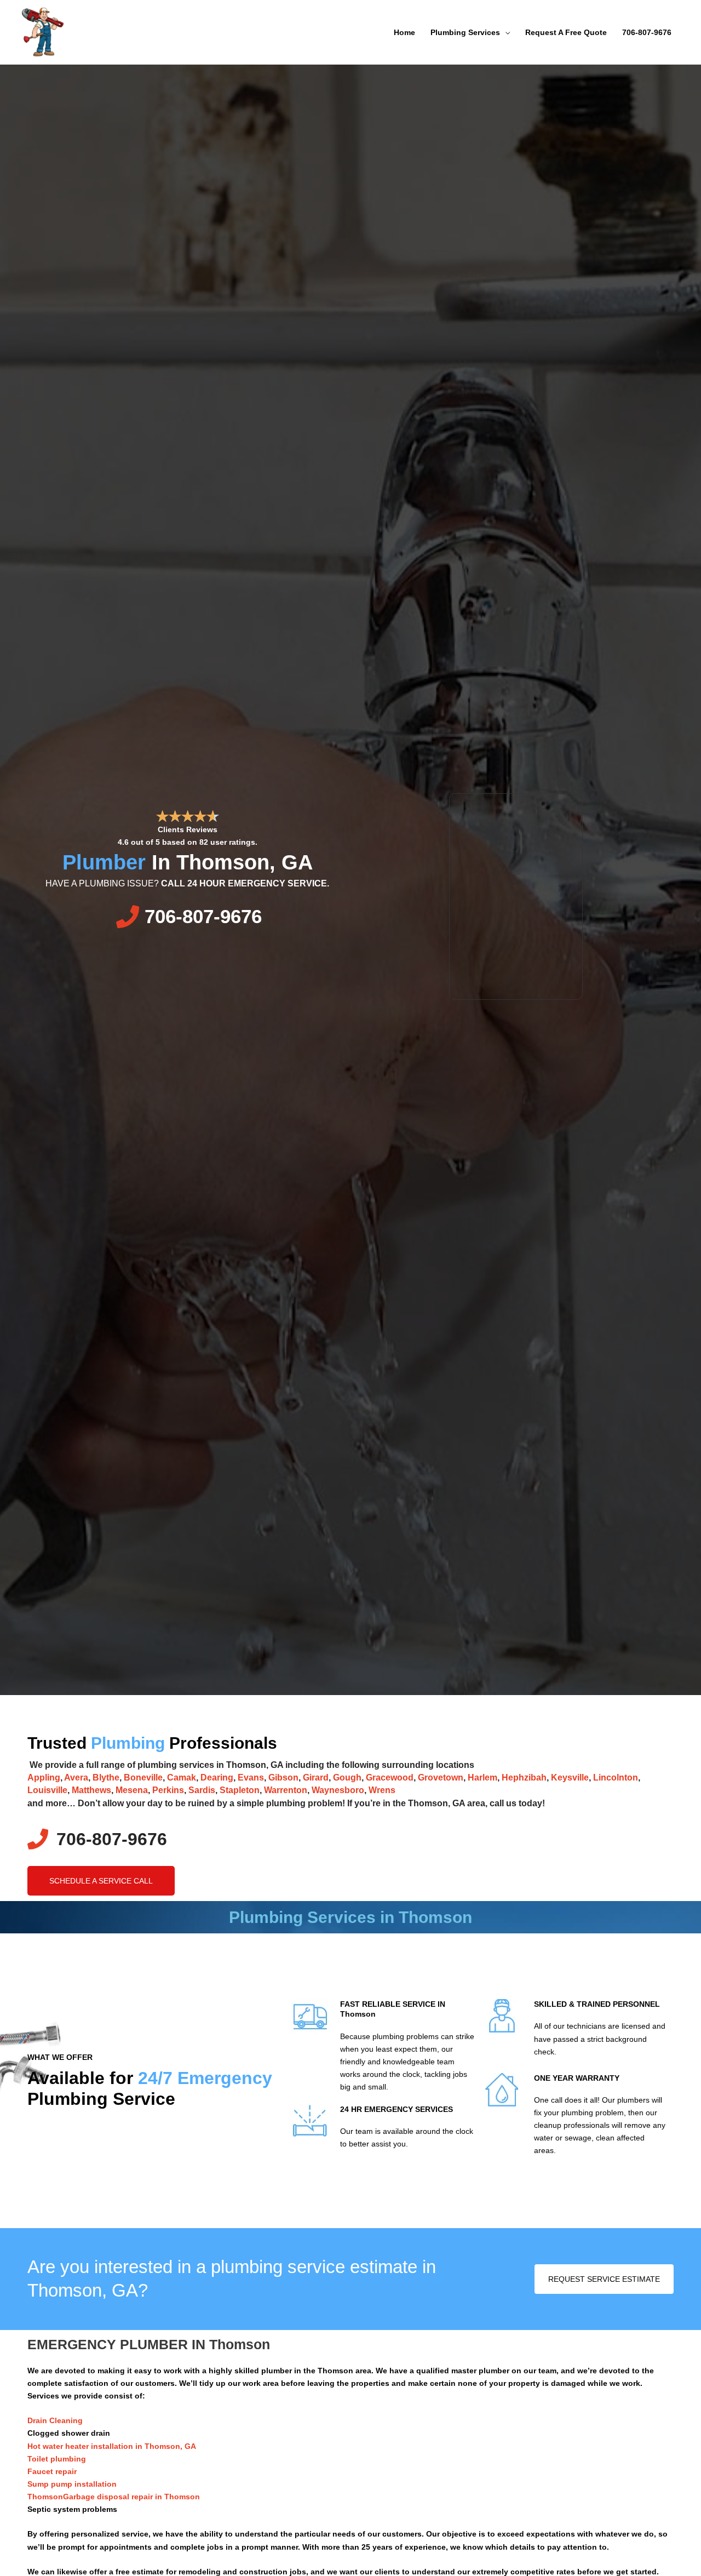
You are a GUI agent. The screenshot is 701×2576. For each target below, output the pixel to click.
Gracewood (390, 1778)
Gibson (283, 1778)
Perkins (168, 1790)
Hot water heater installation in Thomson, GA (112, 2446)
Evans (251, 1778)
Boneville (143, 1778)
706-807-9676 (647, 32)
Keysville (570, 1778)
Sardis (202, 1790)
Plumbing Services (465, 32)
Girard (316, 1778)
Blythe (106, 1778)
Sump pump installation (72, 2484)
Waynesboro (338, 1790)
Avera (76, 1778)
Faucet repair (52, 2471)
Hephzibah (524, 1778)
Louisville (47, 1790)
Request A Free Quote (566, 32)
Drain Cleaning (55, 2420)
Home (404, 32)
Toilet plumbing (57, 2459)
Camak (182, 1778)
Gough (347, 1778)
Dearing (217, 1778)
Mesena (132, 1790)
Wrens (382, 1790)
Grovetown (441, 1778)
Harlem (482, 1778)
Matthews (91, 1790)
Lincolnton (616, 1778)
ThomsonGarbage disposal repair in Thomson (114, 2497)
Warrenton (286, 1790)
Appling (44, 1778)
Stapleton (240, 1790)
